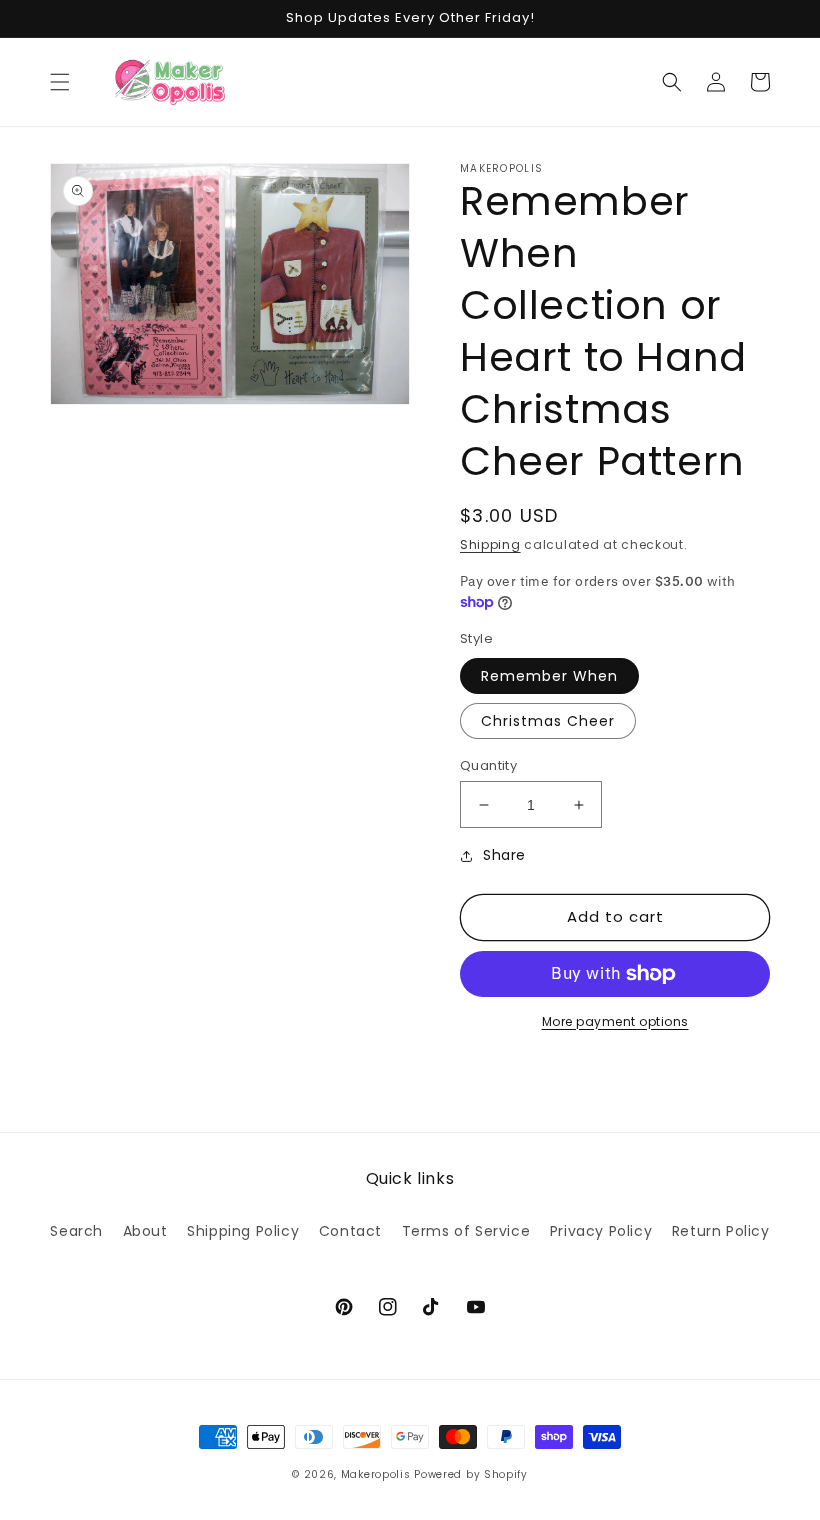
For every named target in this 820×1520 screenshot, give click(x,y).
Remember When (549, 676)
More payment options (615, 1021)
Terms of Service (466, 1231)
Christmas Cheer (548, 721)
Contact (350, 1231)
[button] (60, 82)
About (145, 1231)
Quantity (488, 765)
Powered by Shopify (471, 1474)
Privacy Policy (601, 1231)
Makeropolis (376, 1474)
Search (76, 1231)
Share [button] (504, 855)
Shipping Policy (243, 1231)
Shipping (490, 544)
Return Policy (721, 1231)
